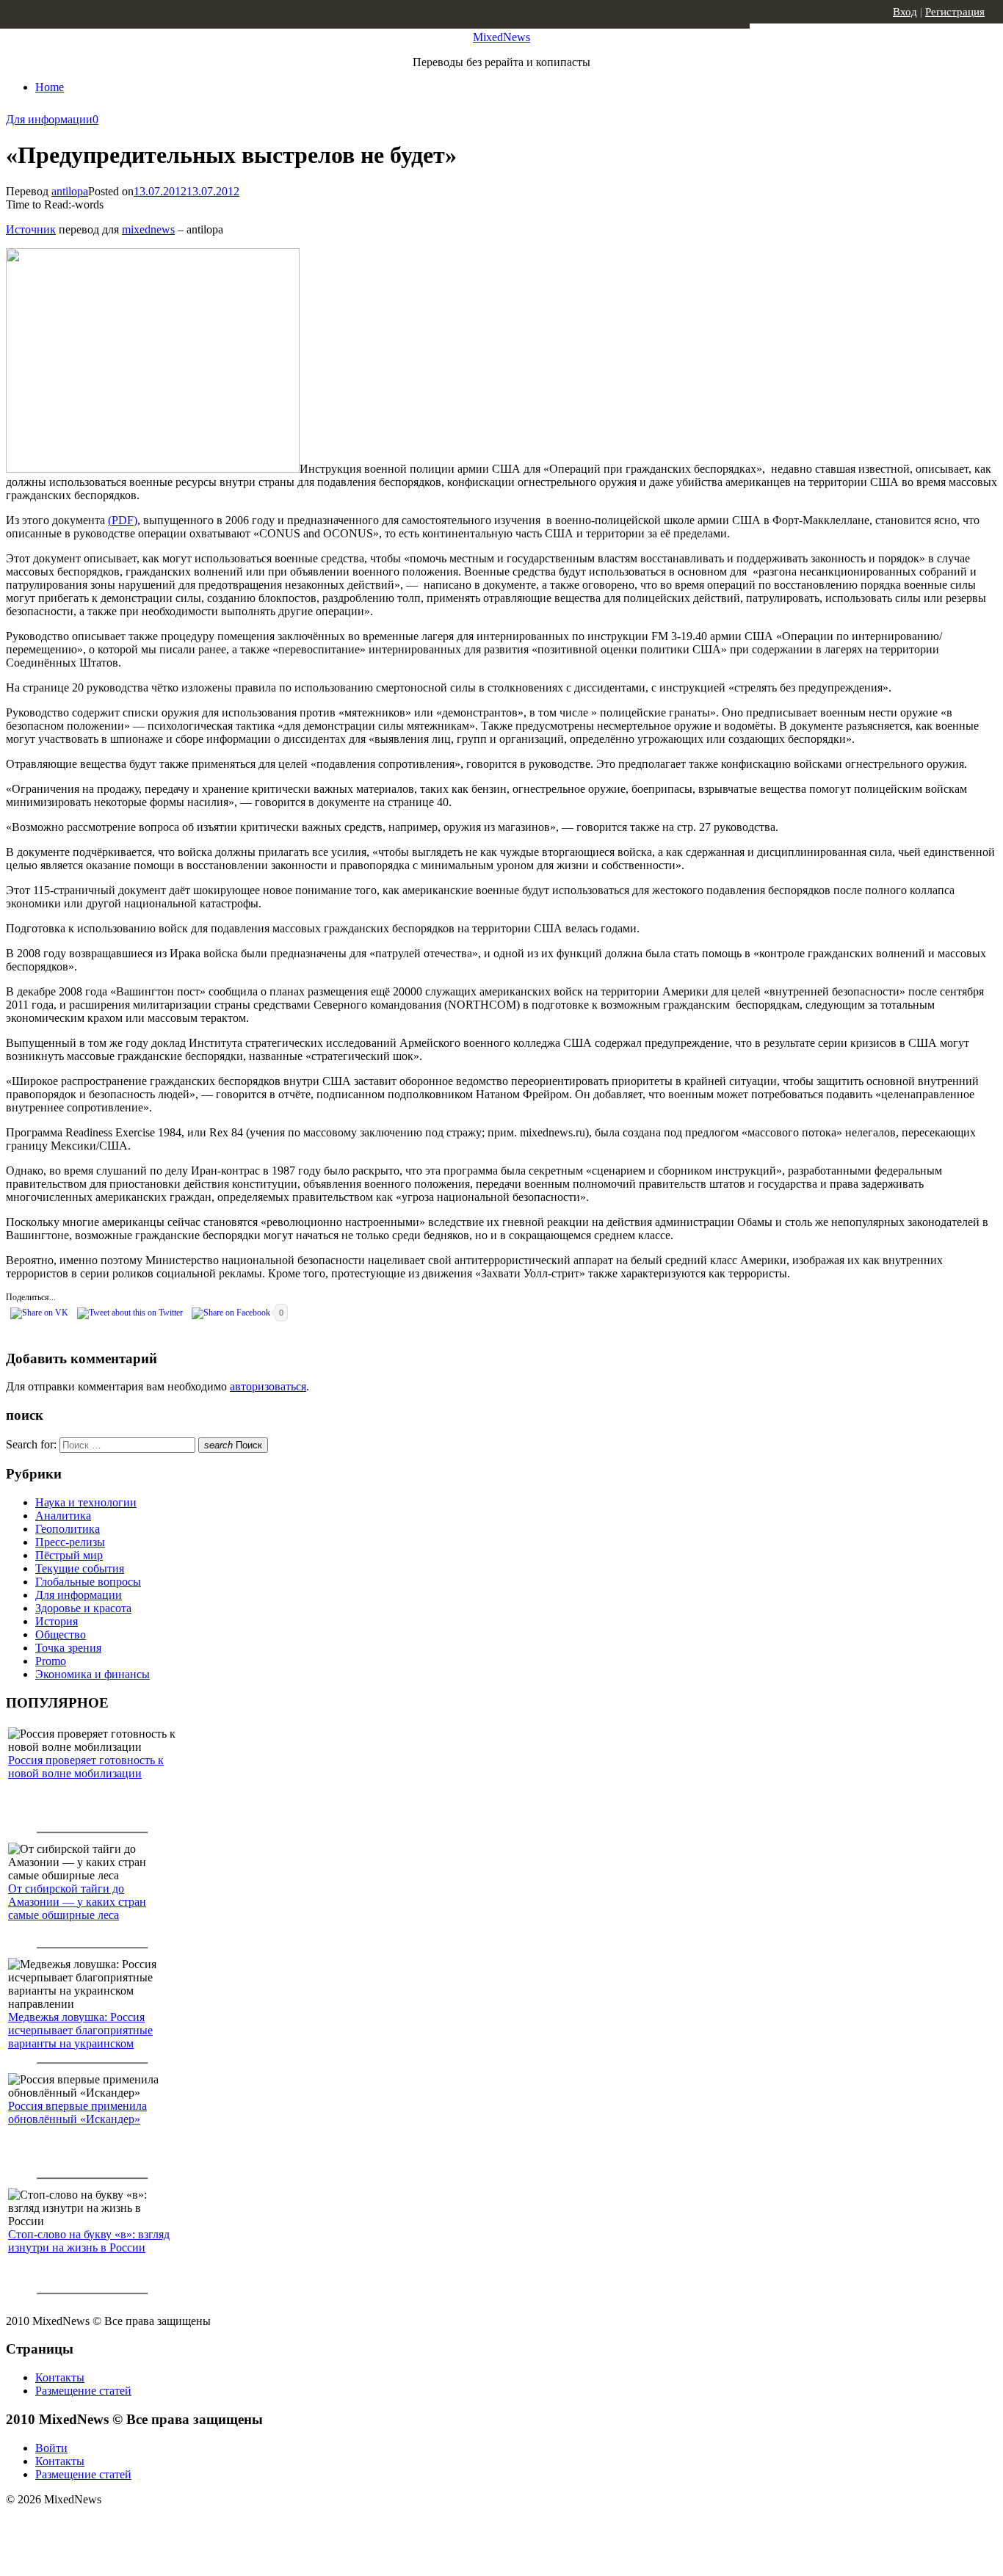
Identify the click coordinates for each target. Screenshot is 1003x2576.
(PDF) (123, 520)
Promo (51, 1661)
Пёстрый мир (69, 1555)
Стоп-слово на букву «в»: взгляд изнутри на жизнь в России (89, 2241)
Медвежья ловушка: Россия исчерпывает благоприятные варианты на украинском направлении (80, 2037)
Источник (31, 229)
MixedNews (501, 37)
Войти (51, 2448)
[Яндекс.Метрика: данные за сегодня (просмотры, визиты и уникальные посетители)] (121, 2525)
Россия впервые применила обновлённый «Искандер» (77, 2112)
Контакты (60, 2377)
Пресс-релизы (70, 1542)
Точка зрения (68, 1648)
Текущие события (80, 1568)
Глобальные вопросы (88, 1582)
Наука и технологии (86, 1502)
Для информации (49, 119)
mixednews (148, 229)
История (57, 1621)
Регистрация (955, 12)
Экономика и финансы (93, 1674)
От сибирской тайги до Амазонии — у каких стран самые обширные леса (77, 1902)
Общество (61, 1635)
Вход (905, 12)
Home (50, 87)
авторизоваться (268, 1386)
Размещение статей (83, 2391)
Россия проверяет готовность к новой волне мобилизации (86, 1767)
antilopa (70, 191)
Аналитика (63, 1516)
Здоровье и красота (83, 1608)
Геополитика (68, 1529)
